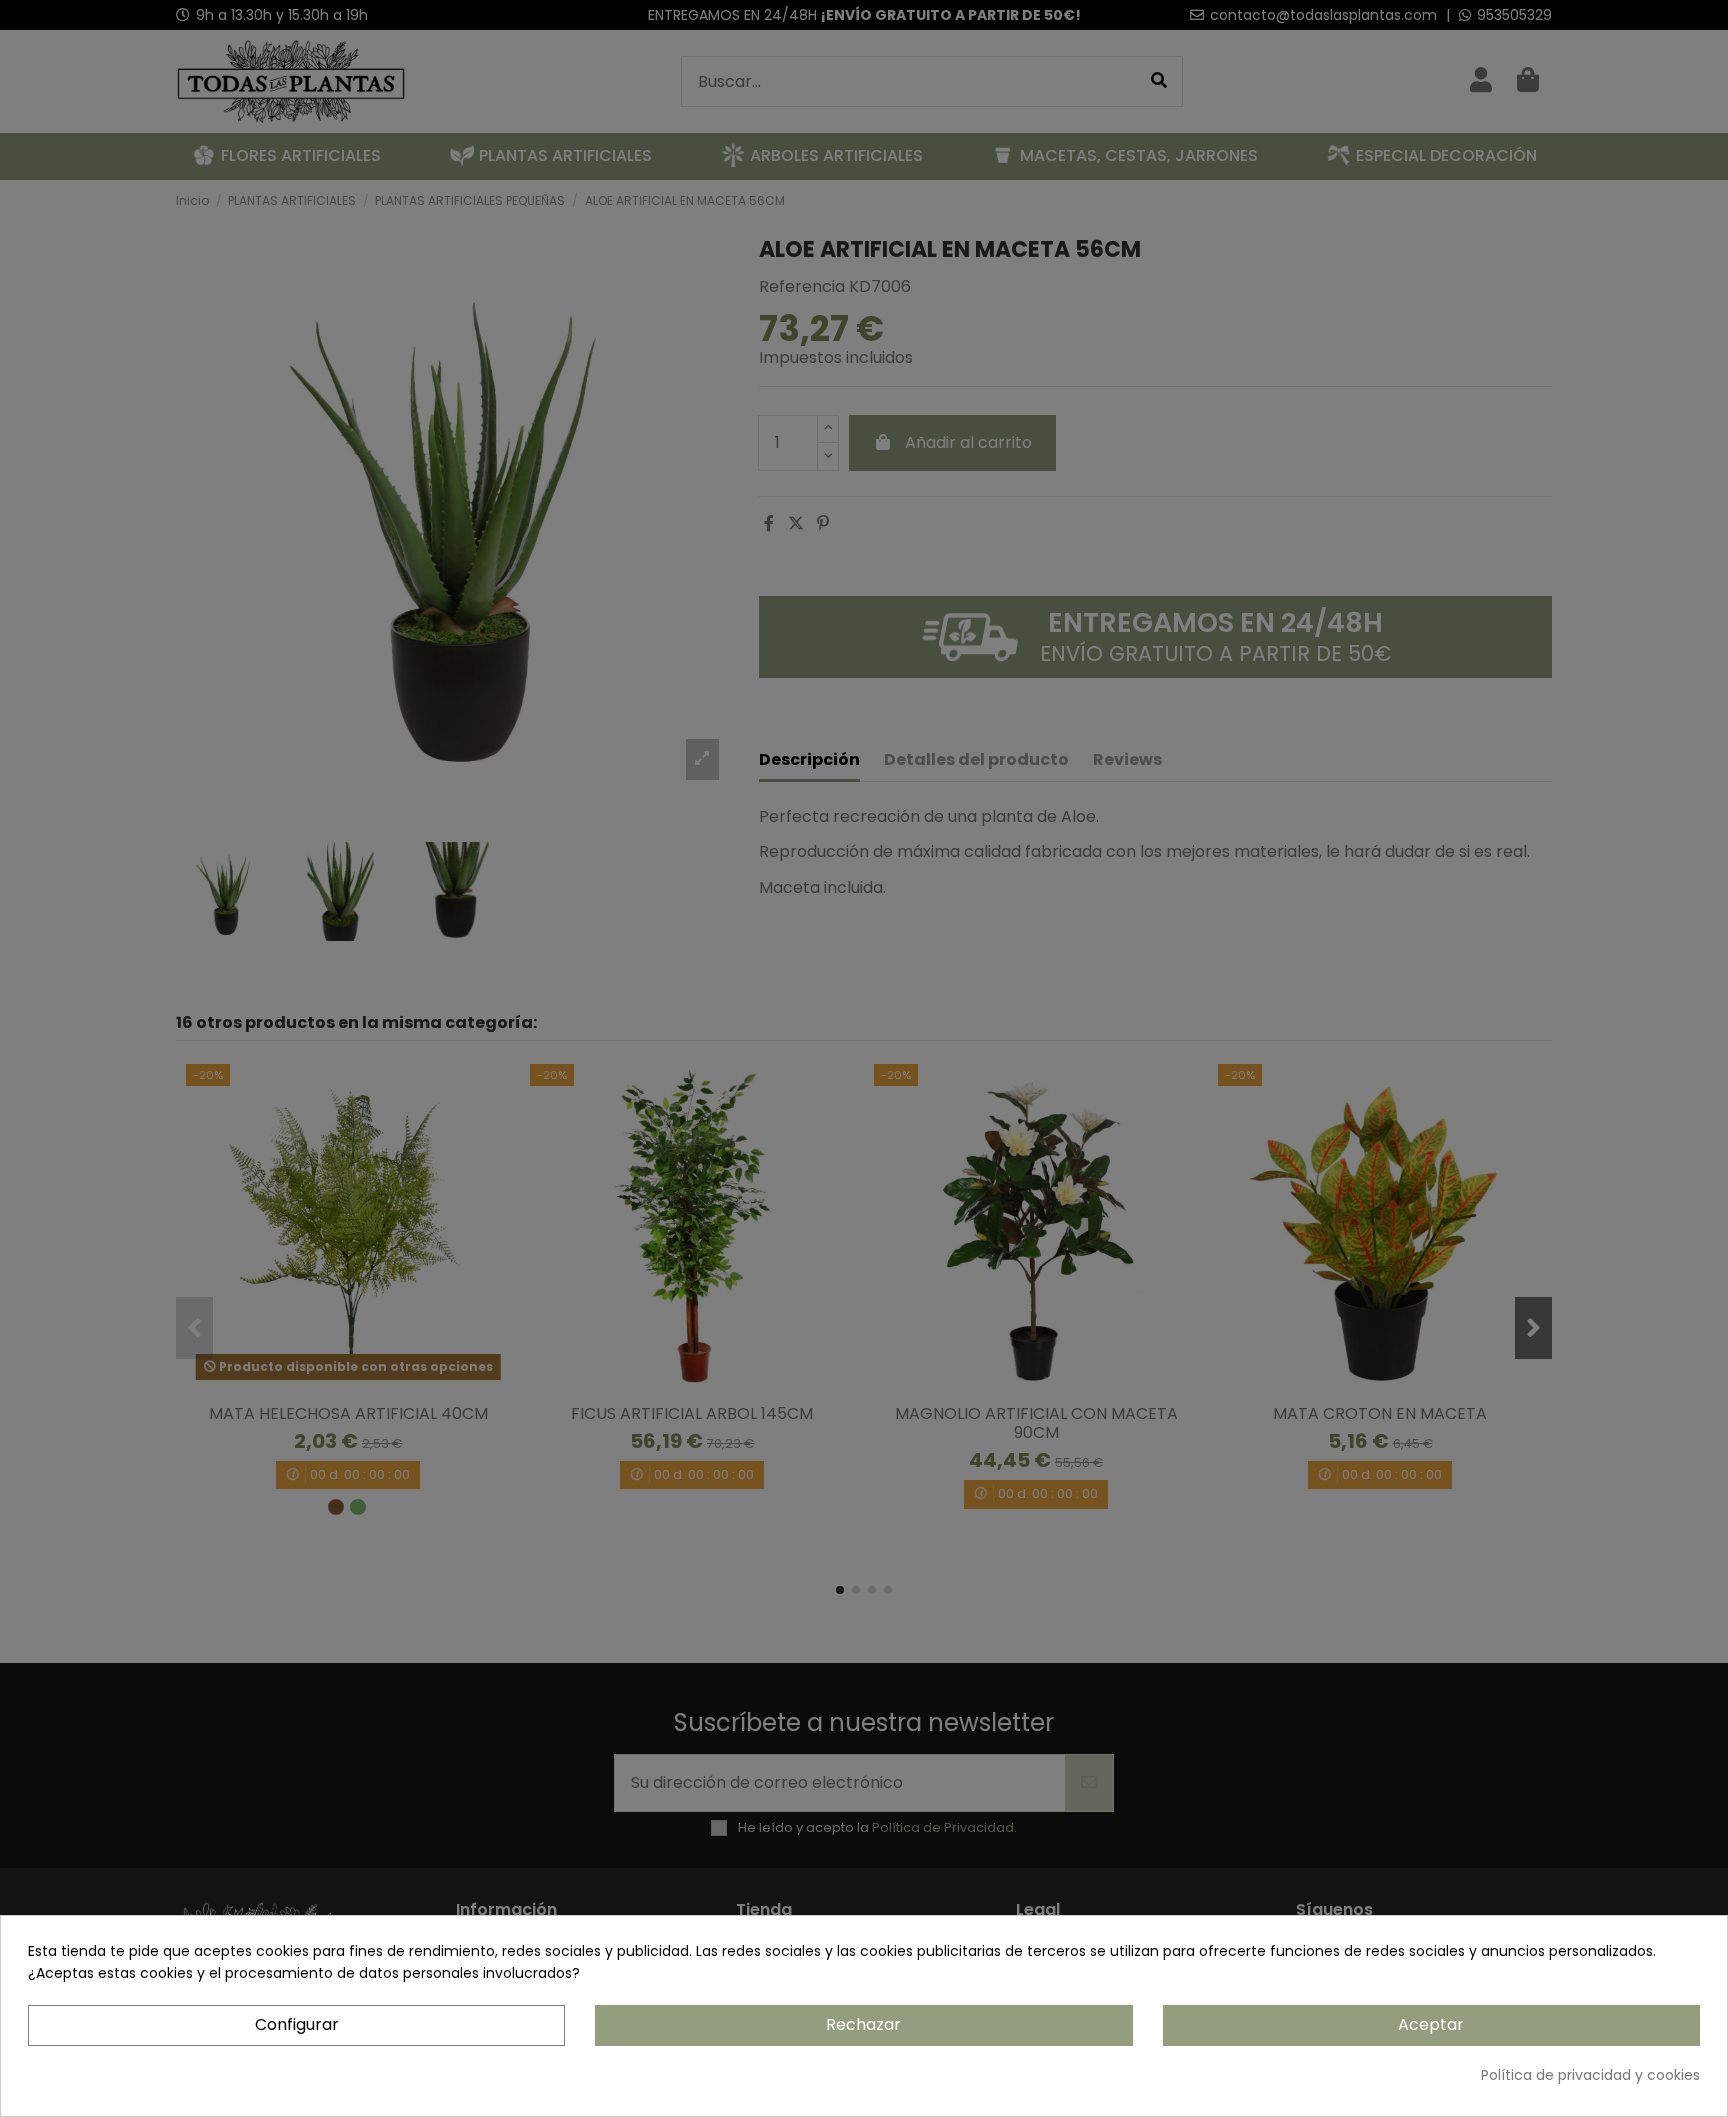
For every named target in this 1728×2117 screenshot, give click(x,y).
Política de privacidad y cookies (1590, 2075)
